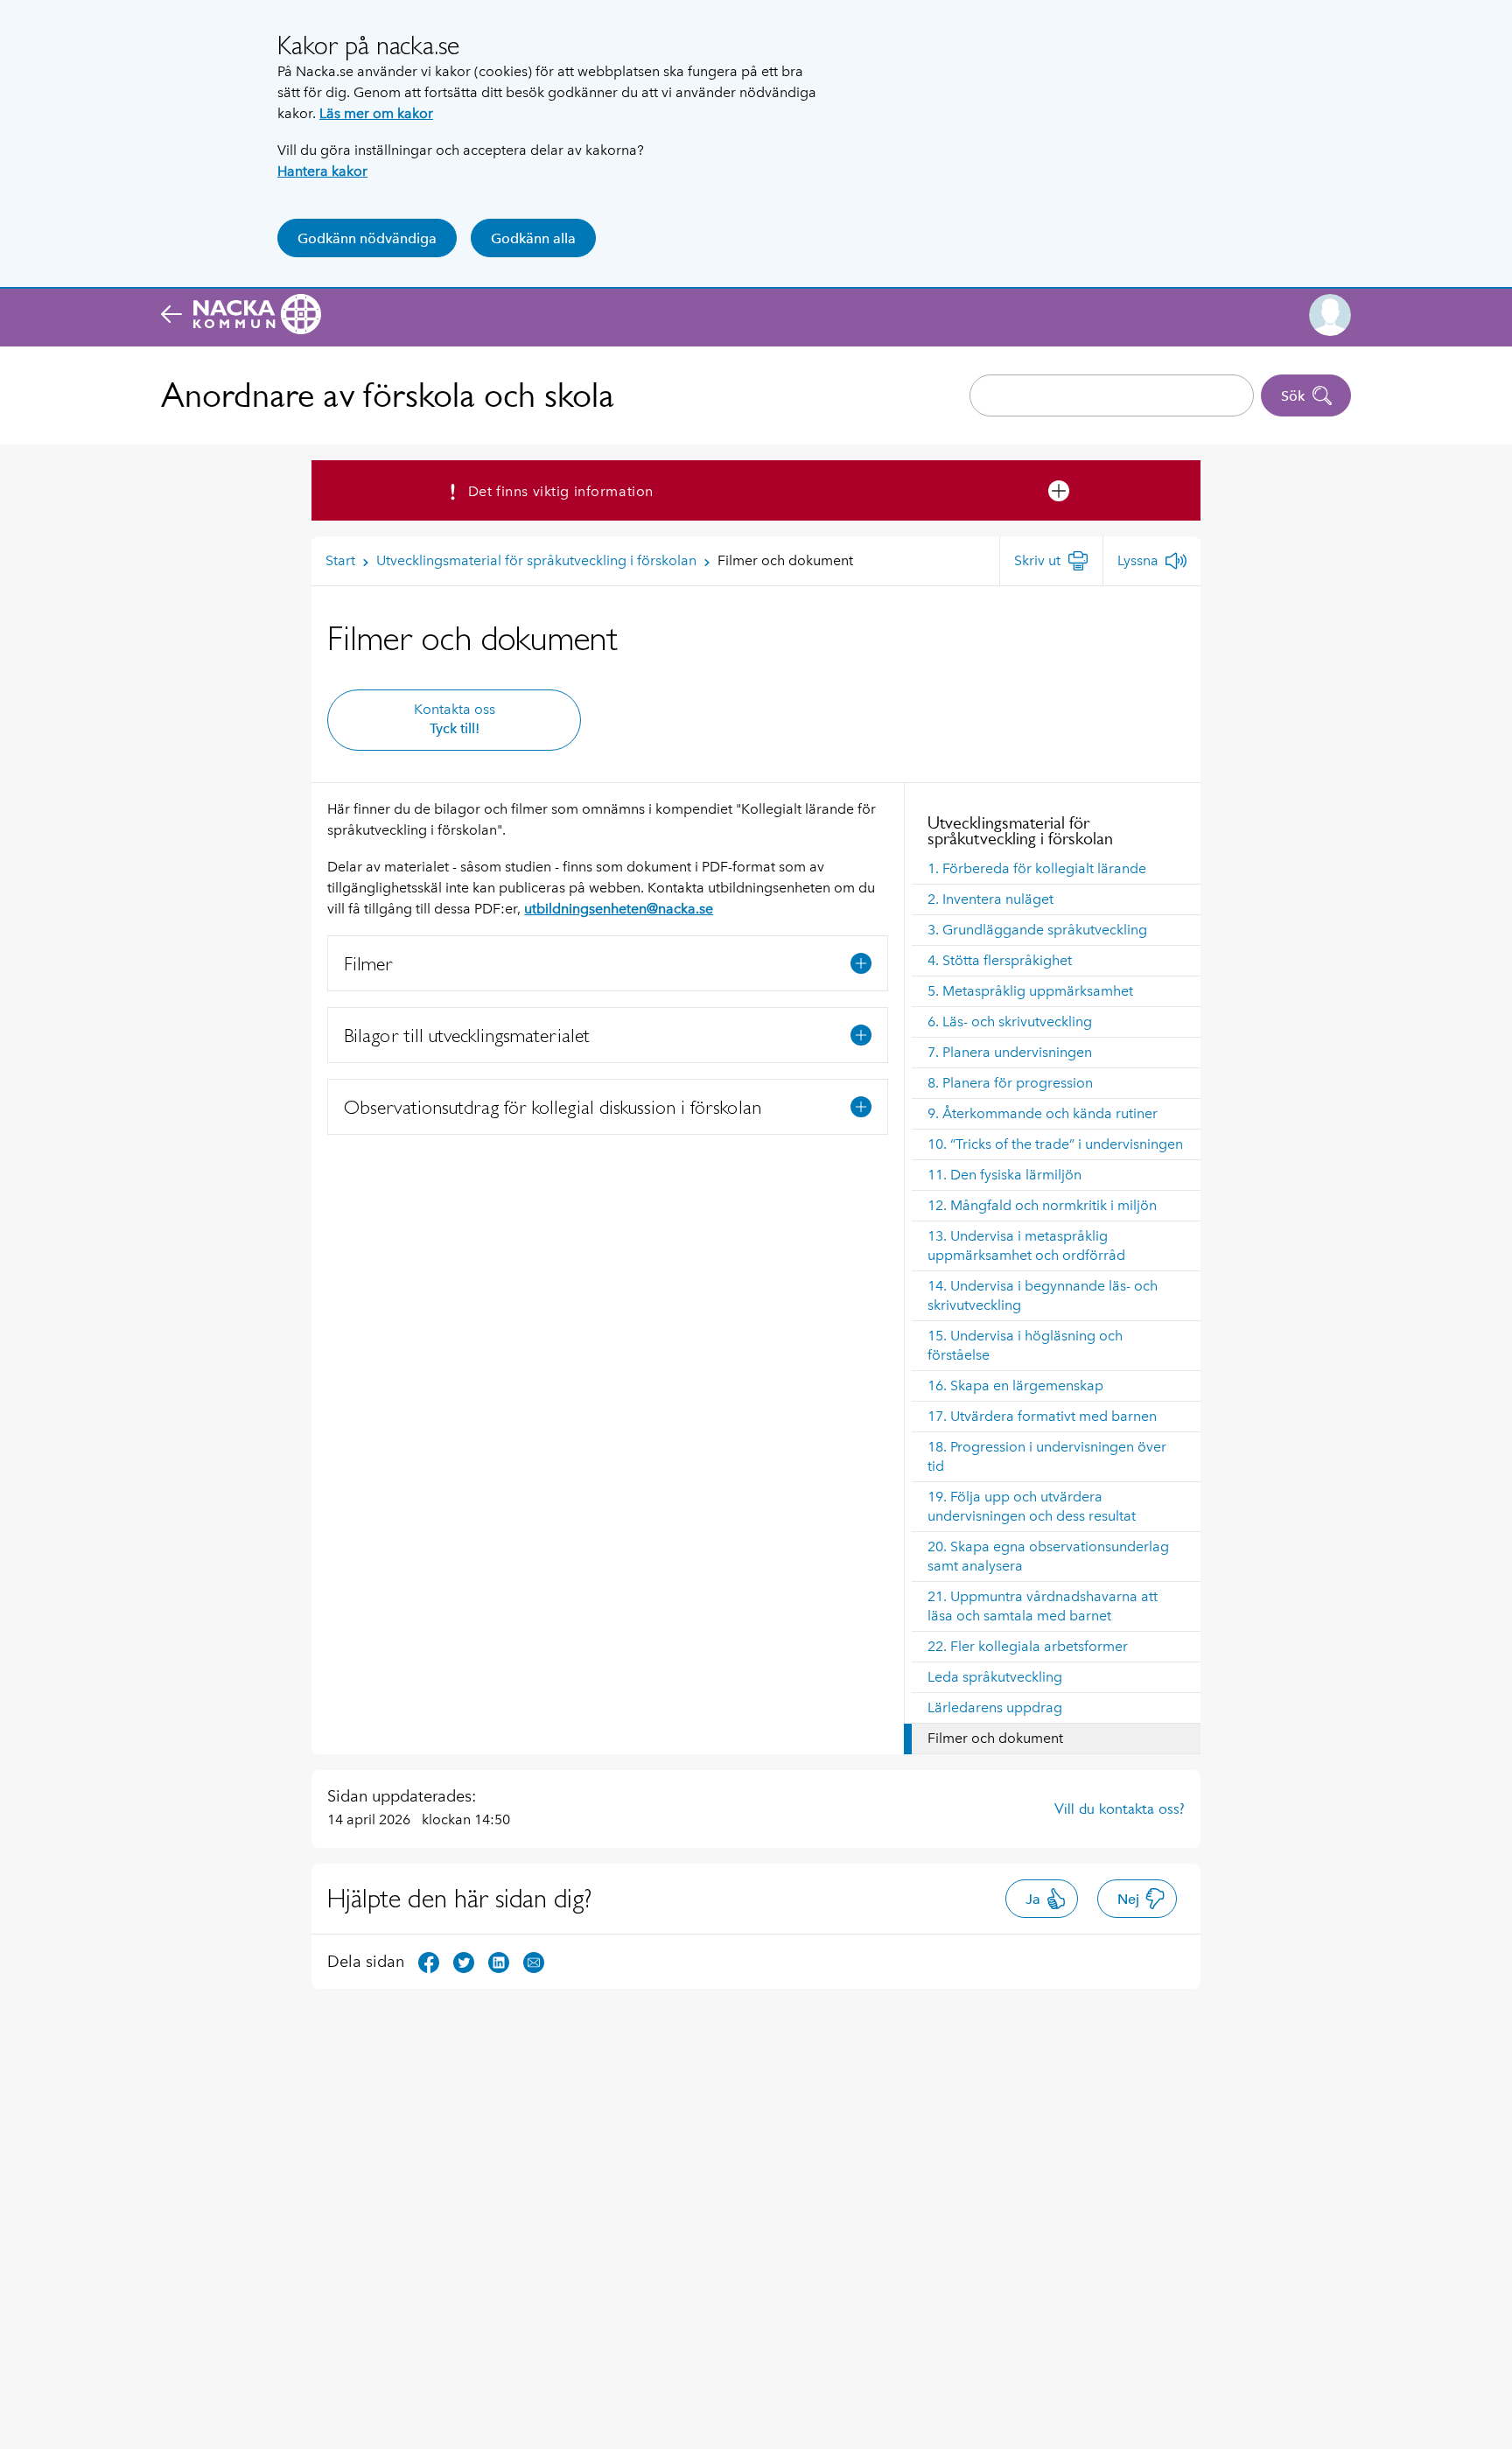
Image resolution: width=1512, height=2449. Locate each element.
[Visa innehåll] (861, 963)
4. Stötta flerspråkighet (1000, 960)
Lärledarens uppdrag (995, 1707)
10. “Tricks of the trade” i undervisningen (1055, 1144)
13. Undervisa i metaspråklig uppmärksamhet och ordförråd (1026, 1245)
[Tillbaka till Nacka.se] (241, 315)
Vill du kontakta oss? (1120, 1809)
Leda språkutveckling (995, 1677)
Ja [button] (1033, 1899)
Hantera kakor (322, 171)
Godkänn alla (533, 238)
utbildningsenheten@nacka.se (619, 909)
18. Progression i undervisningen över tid (1047, 1456)
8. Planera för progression (1010, 1083)
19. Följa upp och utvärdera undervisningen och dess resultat (1032, 1506)
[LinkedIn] (499, 1960)
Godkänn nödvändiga (367, 238)
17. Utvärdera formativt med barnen (1042, 1416)
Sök (1293, 396)
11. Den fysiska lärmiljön (1004, 1175)
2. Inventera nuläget (990, 899)
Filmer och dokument (995, 1738)
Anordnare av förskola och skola (388, 395)
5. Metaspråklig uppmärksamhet (1030, 991)
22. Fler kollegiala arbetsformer (1028, 1646)
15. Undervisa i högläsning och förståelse (1025, 1345)
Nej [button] (1128, 1899)
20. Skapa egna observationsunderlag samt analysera (1048, 1556)
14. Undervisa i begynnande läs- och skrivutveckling (1043, 1295)
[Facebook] (429, 1960)
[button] (1330, 315)
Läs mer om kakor (376, 113)
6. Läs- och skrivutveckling (1010, 1022)
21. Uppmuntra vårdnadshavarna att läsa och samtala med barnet (1043, 1606)
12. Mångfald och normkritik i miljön (1042, 1205)
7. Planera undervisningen (1010, 1052)
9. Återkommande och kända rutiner (1043, 1113)
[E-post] (534, 1960)
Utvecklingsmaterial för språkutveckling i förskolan (1020, 830)
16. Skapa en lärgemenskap (1015, 1385)
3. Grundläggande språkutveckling (1037, 930)
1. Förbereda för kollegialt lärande (1037, 868)
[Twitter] (464, 1960)
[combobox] (1112, 395)
